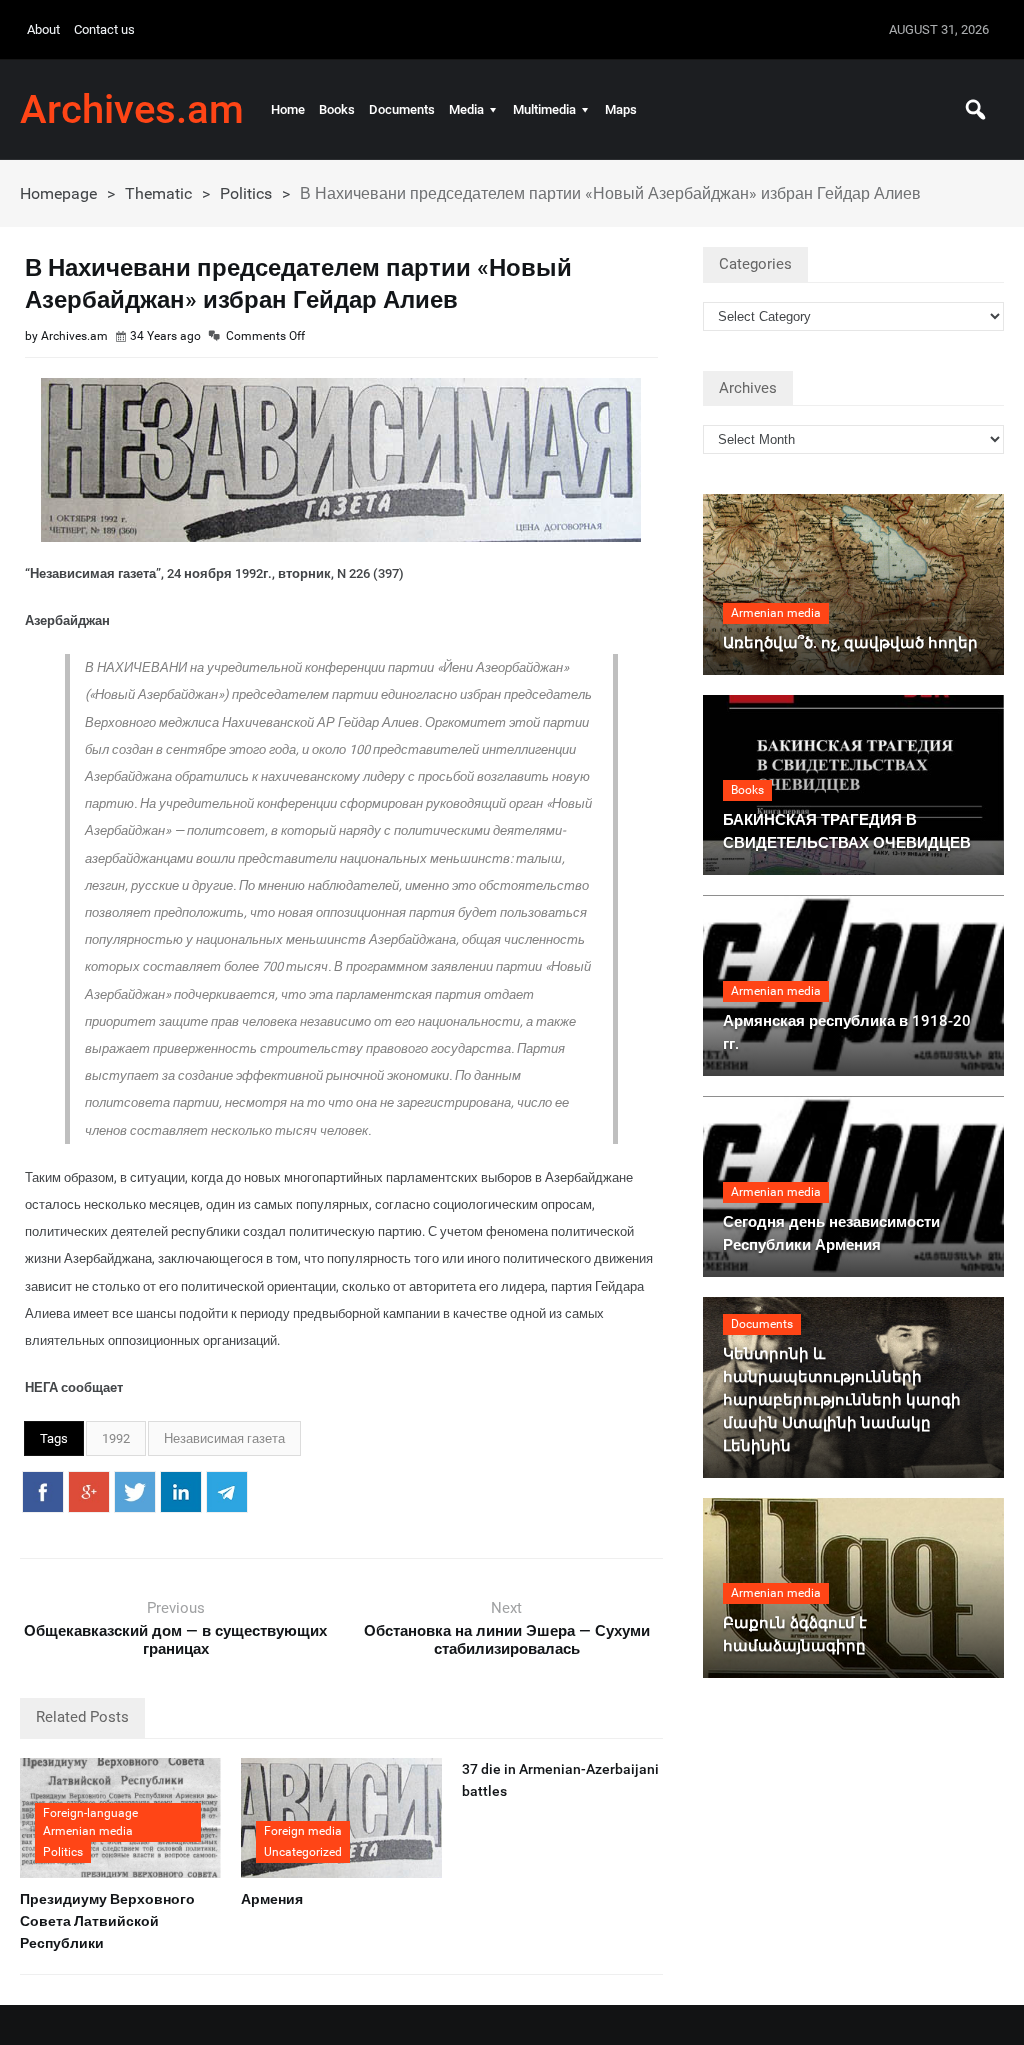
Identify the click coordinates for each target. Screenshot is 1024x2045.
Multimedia (544, 109)
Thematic (158, 193)
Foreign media (303, 1831)
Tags (54, 1438)
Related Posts (82, 1717)
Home (288, 109)
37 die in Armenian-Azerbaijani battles (560, 1780)
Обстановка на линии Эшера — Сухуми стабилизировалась (507, 1640)
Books (337, 109)
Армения (272, 1899)
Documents (402, 109)
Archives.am (132, 110)
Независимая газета (224, 1438)
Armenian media (776, 613)
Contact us (104, 29)
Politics (246, 193)
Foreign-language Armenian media (90, 1822)
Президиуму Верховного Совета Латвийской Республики (107, 1921)
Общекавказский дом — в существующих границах (175, 1640)
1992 (116, 1438)
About (43, 29)
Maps (621, 109)
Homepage (58, 193)
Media (466, 109)
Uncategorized (303, 1852)
